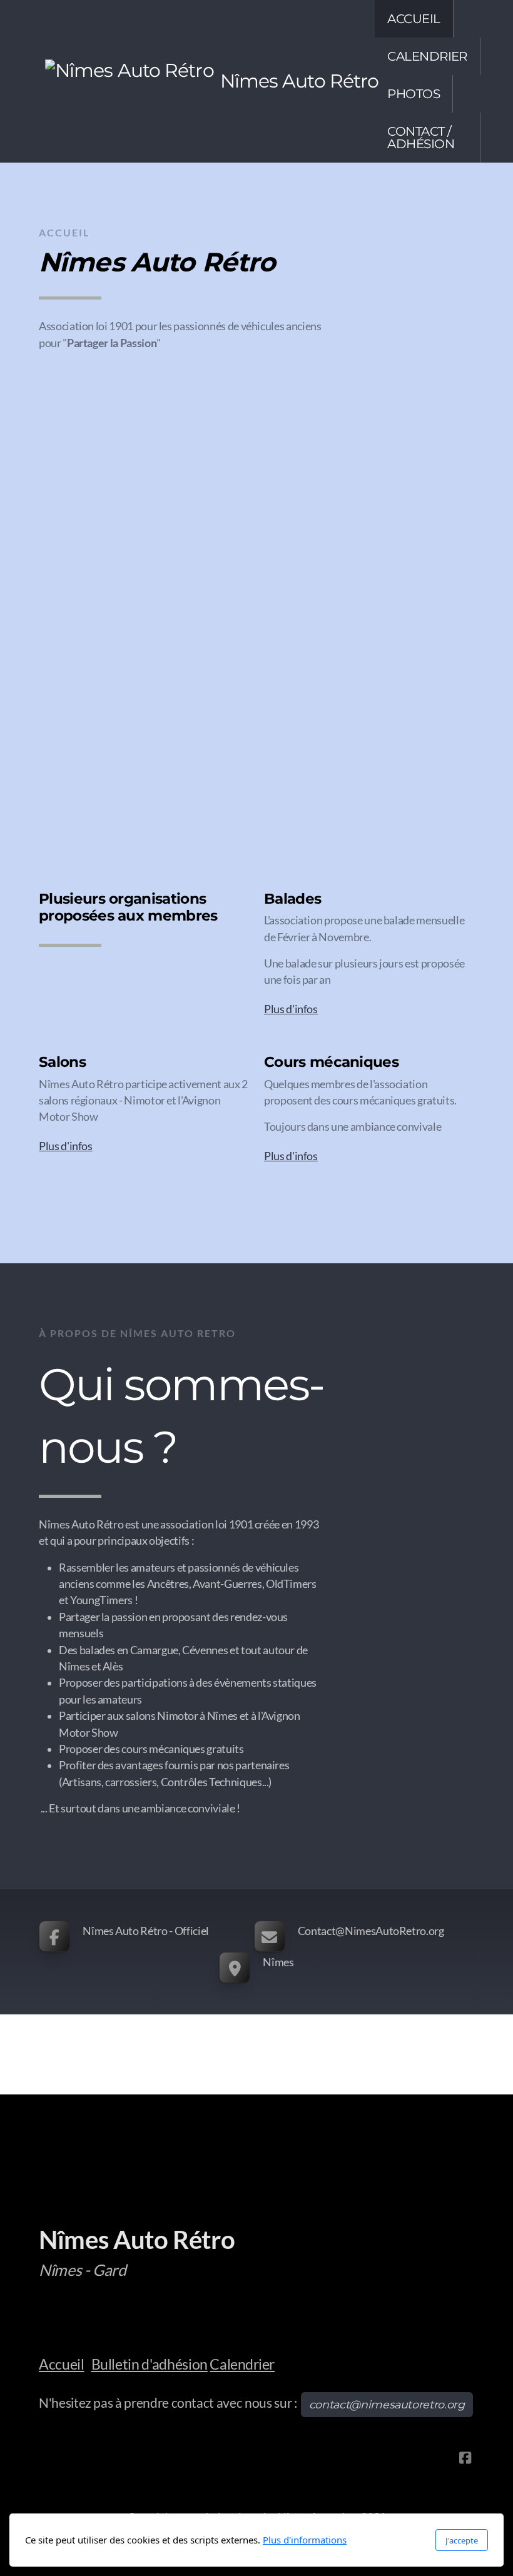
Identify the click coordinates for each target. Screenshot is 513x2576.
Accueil (62, 2364)
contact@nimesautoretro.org (387, 2404)
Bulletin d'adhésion (150, 2364)
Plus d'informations (305, 2540)
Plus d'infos (291, 1009)
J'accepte (462, 2540)
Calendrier (242, 2364)
